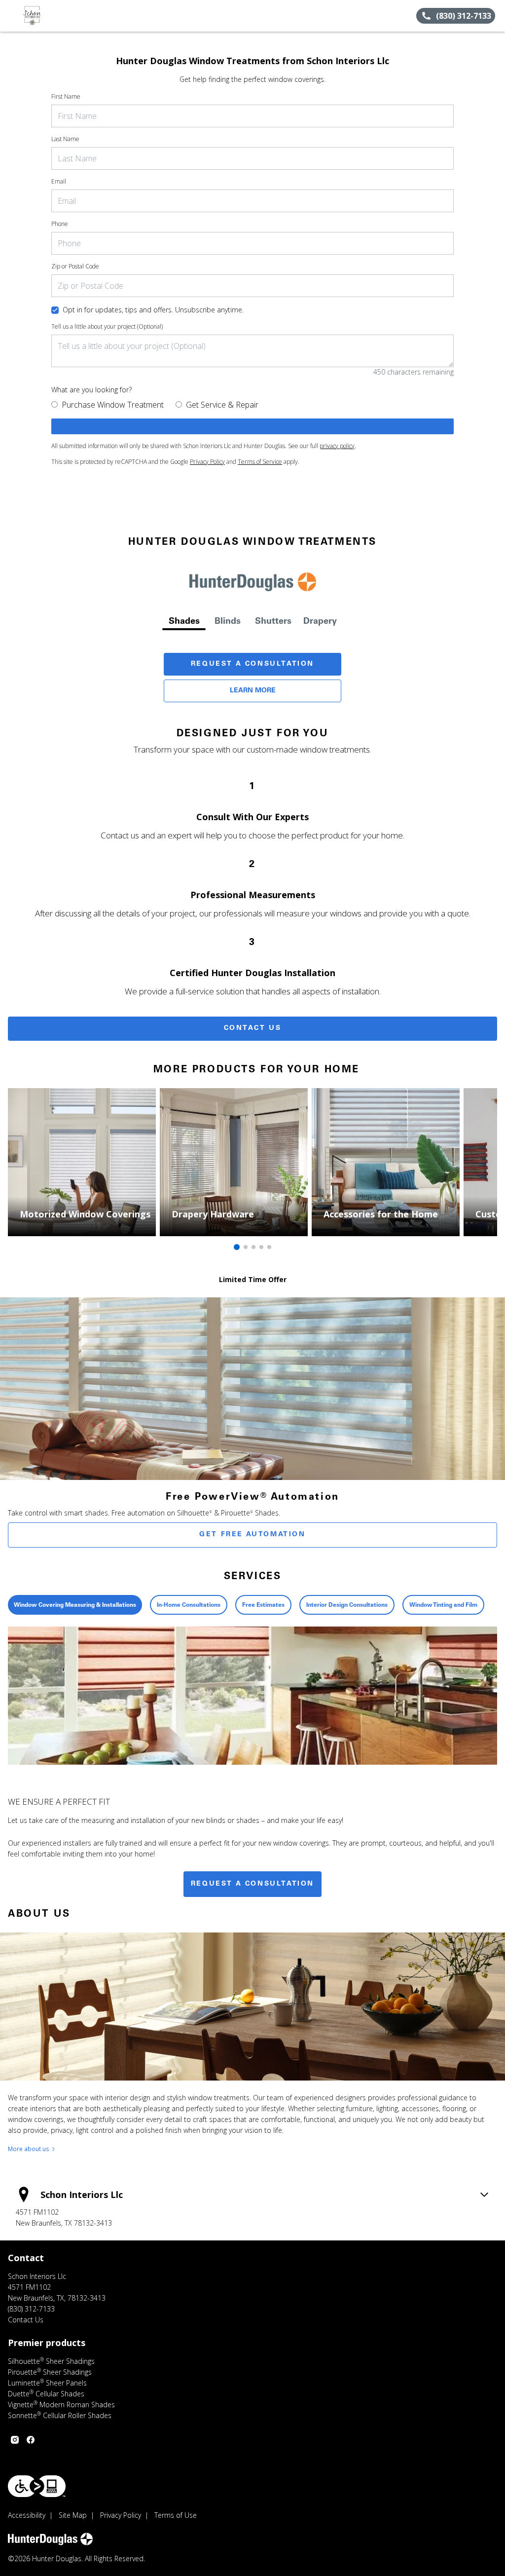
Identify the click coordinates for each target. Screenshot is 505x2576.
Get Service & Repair (222, 405)
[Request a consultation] (252, 426)
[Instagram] (15, 2440)
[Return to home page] (52, 16)
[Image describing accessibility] (37, 2486)
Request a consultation (252, 1884)
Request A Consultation (252, 664)
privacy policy (337, 446)
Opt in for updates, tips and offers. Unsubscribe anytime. (153, 310)
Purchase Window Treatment (113, 405)
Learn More (253, 691)
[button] (11, 16)
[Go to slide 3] (253, 1247)
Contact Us (253, 1028)
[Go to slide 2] (246, 1247)
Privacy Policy (207, 462)
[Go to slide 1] (237, 1247)
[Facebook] (31, 2440)
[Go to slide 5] (269, 1247)
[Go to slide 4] (261, 1247)
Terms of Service (260, 462)
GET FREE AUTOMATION (252, 1535)
